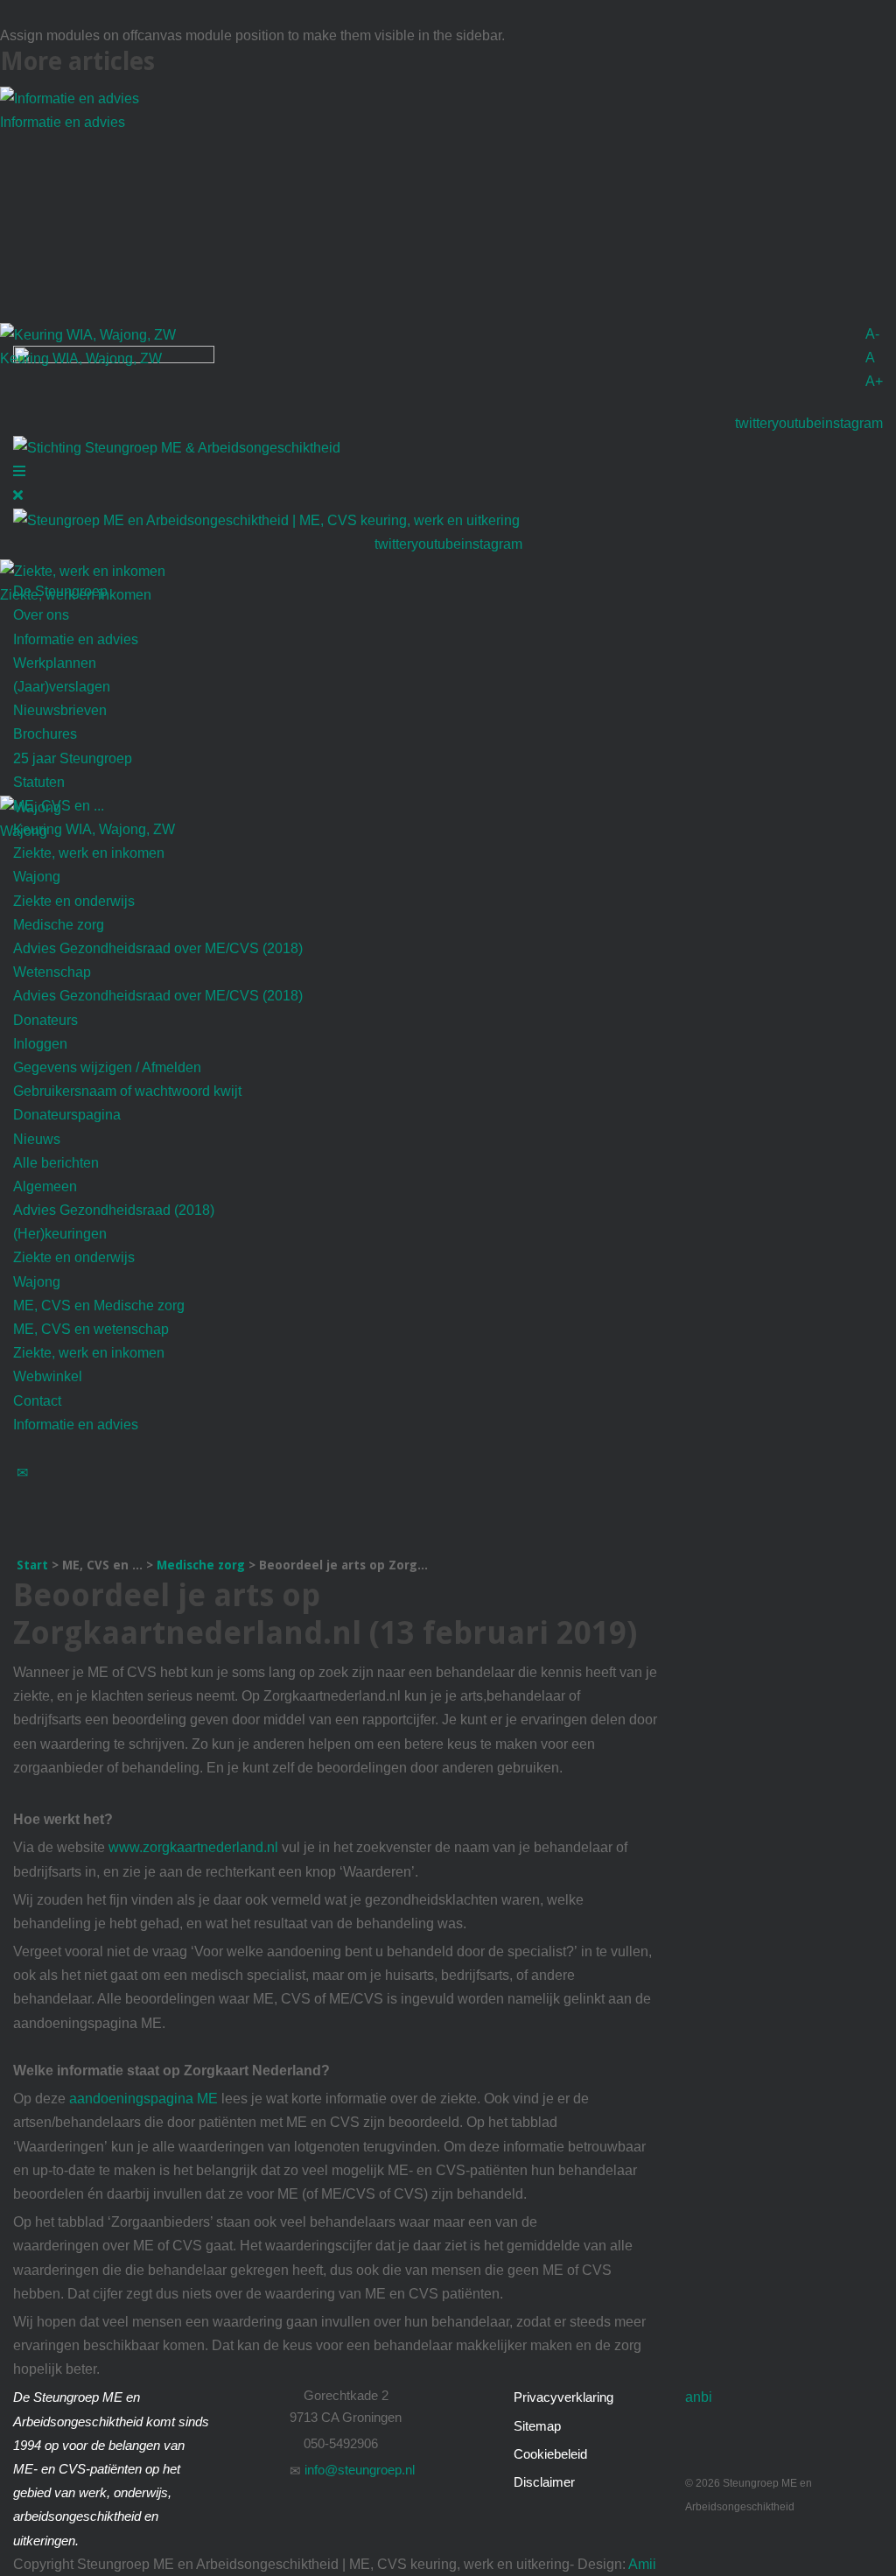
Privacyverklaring (563, 2397)
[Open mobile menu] (19, 471)
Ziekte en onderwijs (74, 901)
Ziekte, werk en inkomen (89, 853)
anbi (699, 2397)
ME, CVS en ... (59, 806)
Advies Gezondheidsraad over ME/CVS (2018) (158, 948)
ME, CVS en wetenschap (91, 1329)
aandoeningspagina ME (143, 2099)
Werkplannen (55, 663)
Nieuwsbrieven (60, 710)
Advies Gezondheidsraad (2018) (114, 1210)
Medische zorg (59, 925)
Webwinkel (48, 1376)
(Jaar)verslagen (62, 687)
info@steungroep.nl (358, 2470)
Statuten (39, 782)
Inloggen (40, 1044)
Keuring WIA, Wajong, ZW (81, 358)
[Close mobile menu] (18, 495)
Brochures (45, 734)
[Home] (22, 568)
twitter (753, 423)
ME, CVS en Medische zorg (99, 1306)
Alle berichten (56, 1163)
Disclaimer (544, 2482)
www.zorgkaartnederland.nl (193, 1847)
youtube (797, 423)
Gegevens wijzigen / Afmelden (107, 1067)
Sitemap (537, 2426)
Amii (641, 2564)
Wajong (37, 877)
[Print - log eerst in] (22, 1520)
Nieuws (37, 1139)
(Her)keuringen (60, 1234)
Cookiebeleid (550, 2454)
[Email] (22, 1472)
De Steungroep (60, 591)
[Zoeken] (22, 1544)
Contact (37, 1401)
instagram (852, 423)
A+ (874, 381)
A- (872, 334)
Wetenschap (52, 972)
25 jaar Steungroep (73, 758)
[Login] (22, 1448)
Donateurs (45, 1020)
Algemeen (45, 1186)
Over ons (41, 615)
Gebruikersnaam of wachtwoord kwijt (127, 1091)
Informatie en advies (63, 122)
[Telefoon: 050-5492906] (22, 1495)
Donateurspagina (67, 1115)
